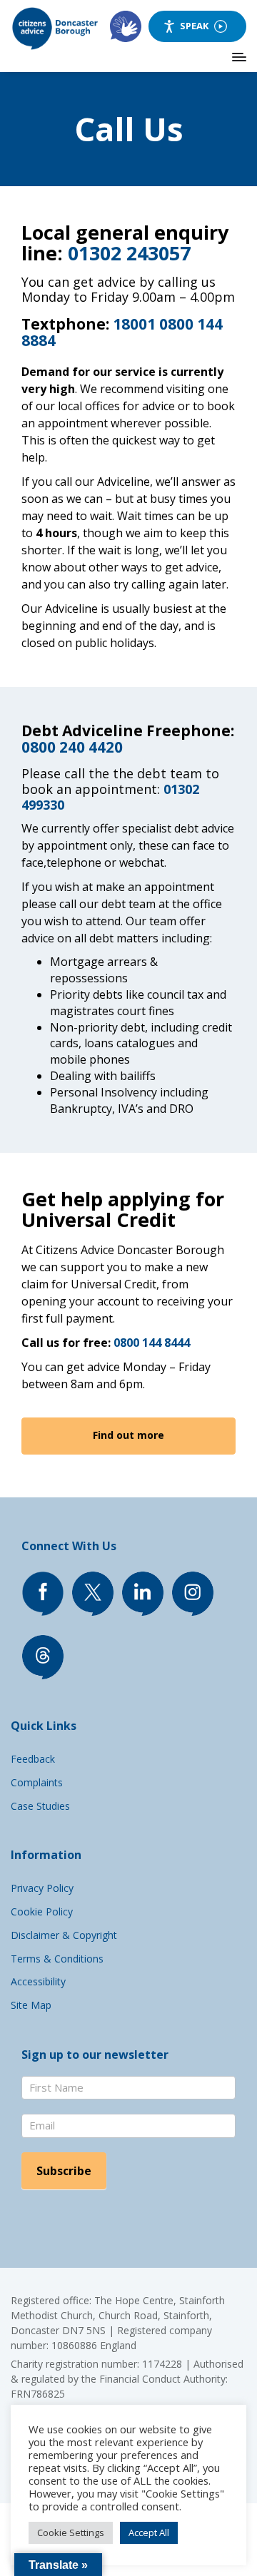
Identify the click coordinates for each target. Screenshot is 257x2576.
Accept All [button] (149, 2532)
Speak (194, 26)
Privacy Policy (42, 1888)
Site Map (31, 2005)
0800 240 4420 (72, 747)
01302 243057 (129, 253)
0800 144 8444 (152, 1343)
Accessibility (38, 1981)
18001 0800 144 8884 (122, 332)
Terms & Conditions (57, 1959)
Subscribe (64, 2171)
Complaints (37, 1782)
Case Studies (40, 1806)
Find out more (128, 1435)
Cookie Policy (42, 1911)
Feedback (33, 1759)
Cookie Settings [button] (71, 2532)
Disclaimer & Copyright (64, 1935)
